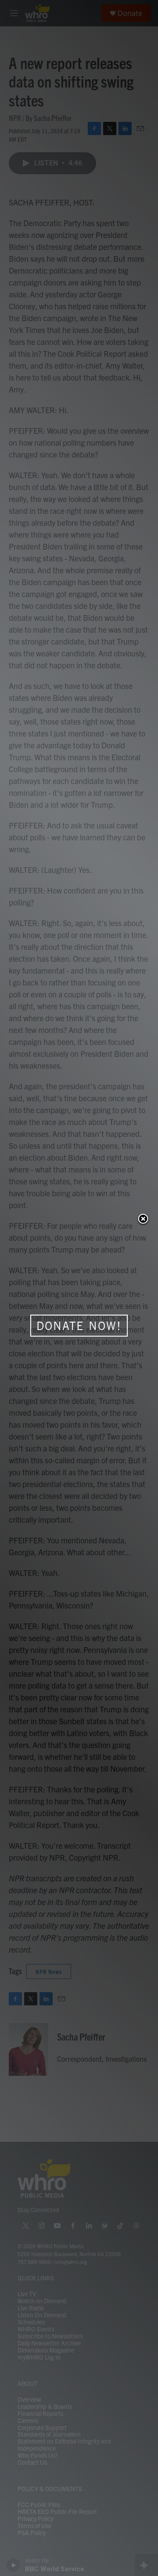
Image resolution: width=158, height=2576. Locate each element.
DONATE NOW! (79, 1326)
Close (143, 1220)
